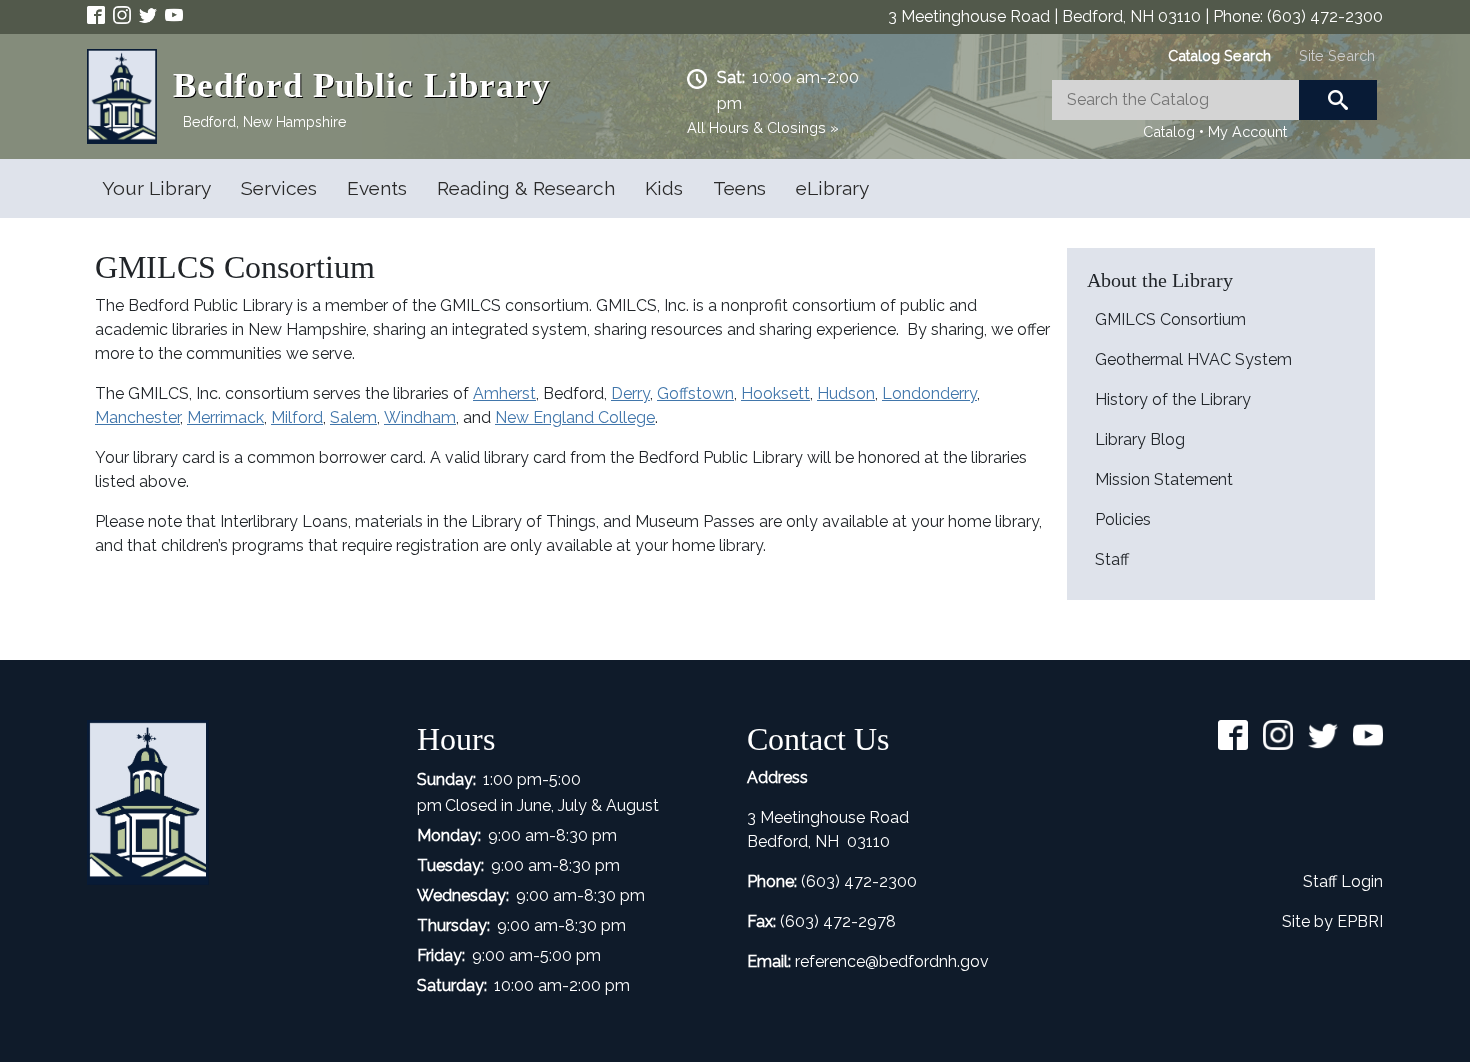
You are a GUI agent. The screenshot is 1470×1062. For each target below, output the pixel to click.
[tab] (1219, 55)
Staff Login (1343, 881)
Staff (1112, 559)
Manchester (137, 417)
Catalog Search (1219, 55)
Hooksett (775, 393)
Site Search (1337, 55)
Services (279, 188)
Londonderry (929, 393)
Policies (1123, 519)
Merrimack (225, 417)
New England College (575, 417)
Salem (353, 417)
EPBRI (1360, 921)
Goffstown (695, 393)
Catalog (1169, 131)
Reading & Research (526, 188)
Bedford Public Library (362, 85)
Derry (630, 393)
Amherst (504, 393)
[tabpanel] (1214, 112)
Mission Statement (1164, 479)
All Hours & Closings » (763, 127)
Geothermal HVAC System (1193, 359)
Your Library (156, 188)
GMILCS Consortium (1170, 319)
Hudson (846, 393)
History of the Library (1173, 399)
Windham (420, 417)
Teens (739, 188)
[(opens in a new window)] (100, 13)
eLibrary (832, 188)
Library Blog (1140, 439)
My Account (1247, 131)
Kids (664, 188)
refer (812, 961)
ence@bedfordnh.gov (909, 961)
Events (377, 188)
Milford (297, 417)
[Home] (130, 96)
